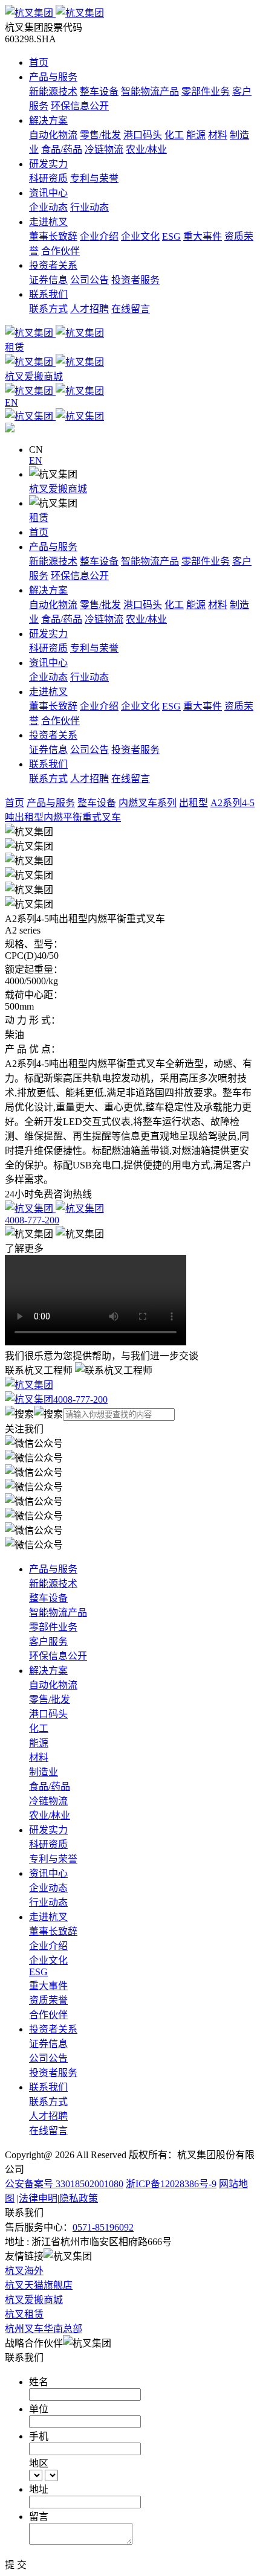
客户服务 (48, 1642)
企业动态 (48, 207)
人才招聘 (89, 309)
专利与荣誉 (94, 178)
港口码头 (143, 135)
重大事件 (203, 236)
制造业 (44, 1772)
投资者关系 (53, 265)
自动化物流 (53, 135)
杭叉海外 (24, 2271)
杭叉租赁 (24, 2314)
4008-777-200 (80, 1399)
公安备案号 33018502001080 (64, 2184)
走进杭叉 (48, 222)
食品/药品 (62, 149)
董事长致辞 (53, 236)
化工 (174, 135)
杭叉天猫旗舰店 (39, 2285)
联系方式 (48, 309)
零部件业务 (206, 91)
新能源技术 (53, 91)
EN (36, 460)
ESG (171, 236)
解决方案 (48, 120)
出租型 (193, 803)
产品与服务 (53, 77)
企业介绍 (99, 236)
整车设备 (99, 91)
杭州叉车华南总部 (44, 2329)
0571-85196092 (103, 2227)
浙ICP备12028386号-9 (171, 2184)
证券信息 (48, 280)
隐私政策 (79, 2198)
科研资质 (48, 178)
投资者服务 (135, 280)
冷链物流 (104, 149)
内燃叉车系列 (148, 803)
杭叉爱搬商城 (58, 489)
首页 (39, 62)
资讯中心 (48, 193)
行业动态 (89, 207)
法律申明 (38, 2198)
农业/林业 (146, 149)
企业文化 (140, 236)
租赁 (39, 518)
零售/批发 (100, 135)
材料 (218, 135)
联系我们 (48, 294)
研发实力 (48, 164)
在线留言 (131, 309)
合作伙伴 (60, 251)
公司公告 (89, 280)
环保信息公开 (80, 106)
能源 (196, 135)
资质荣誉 (48, 2000)
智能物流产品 (150, 91)
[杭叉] (130, 12)
